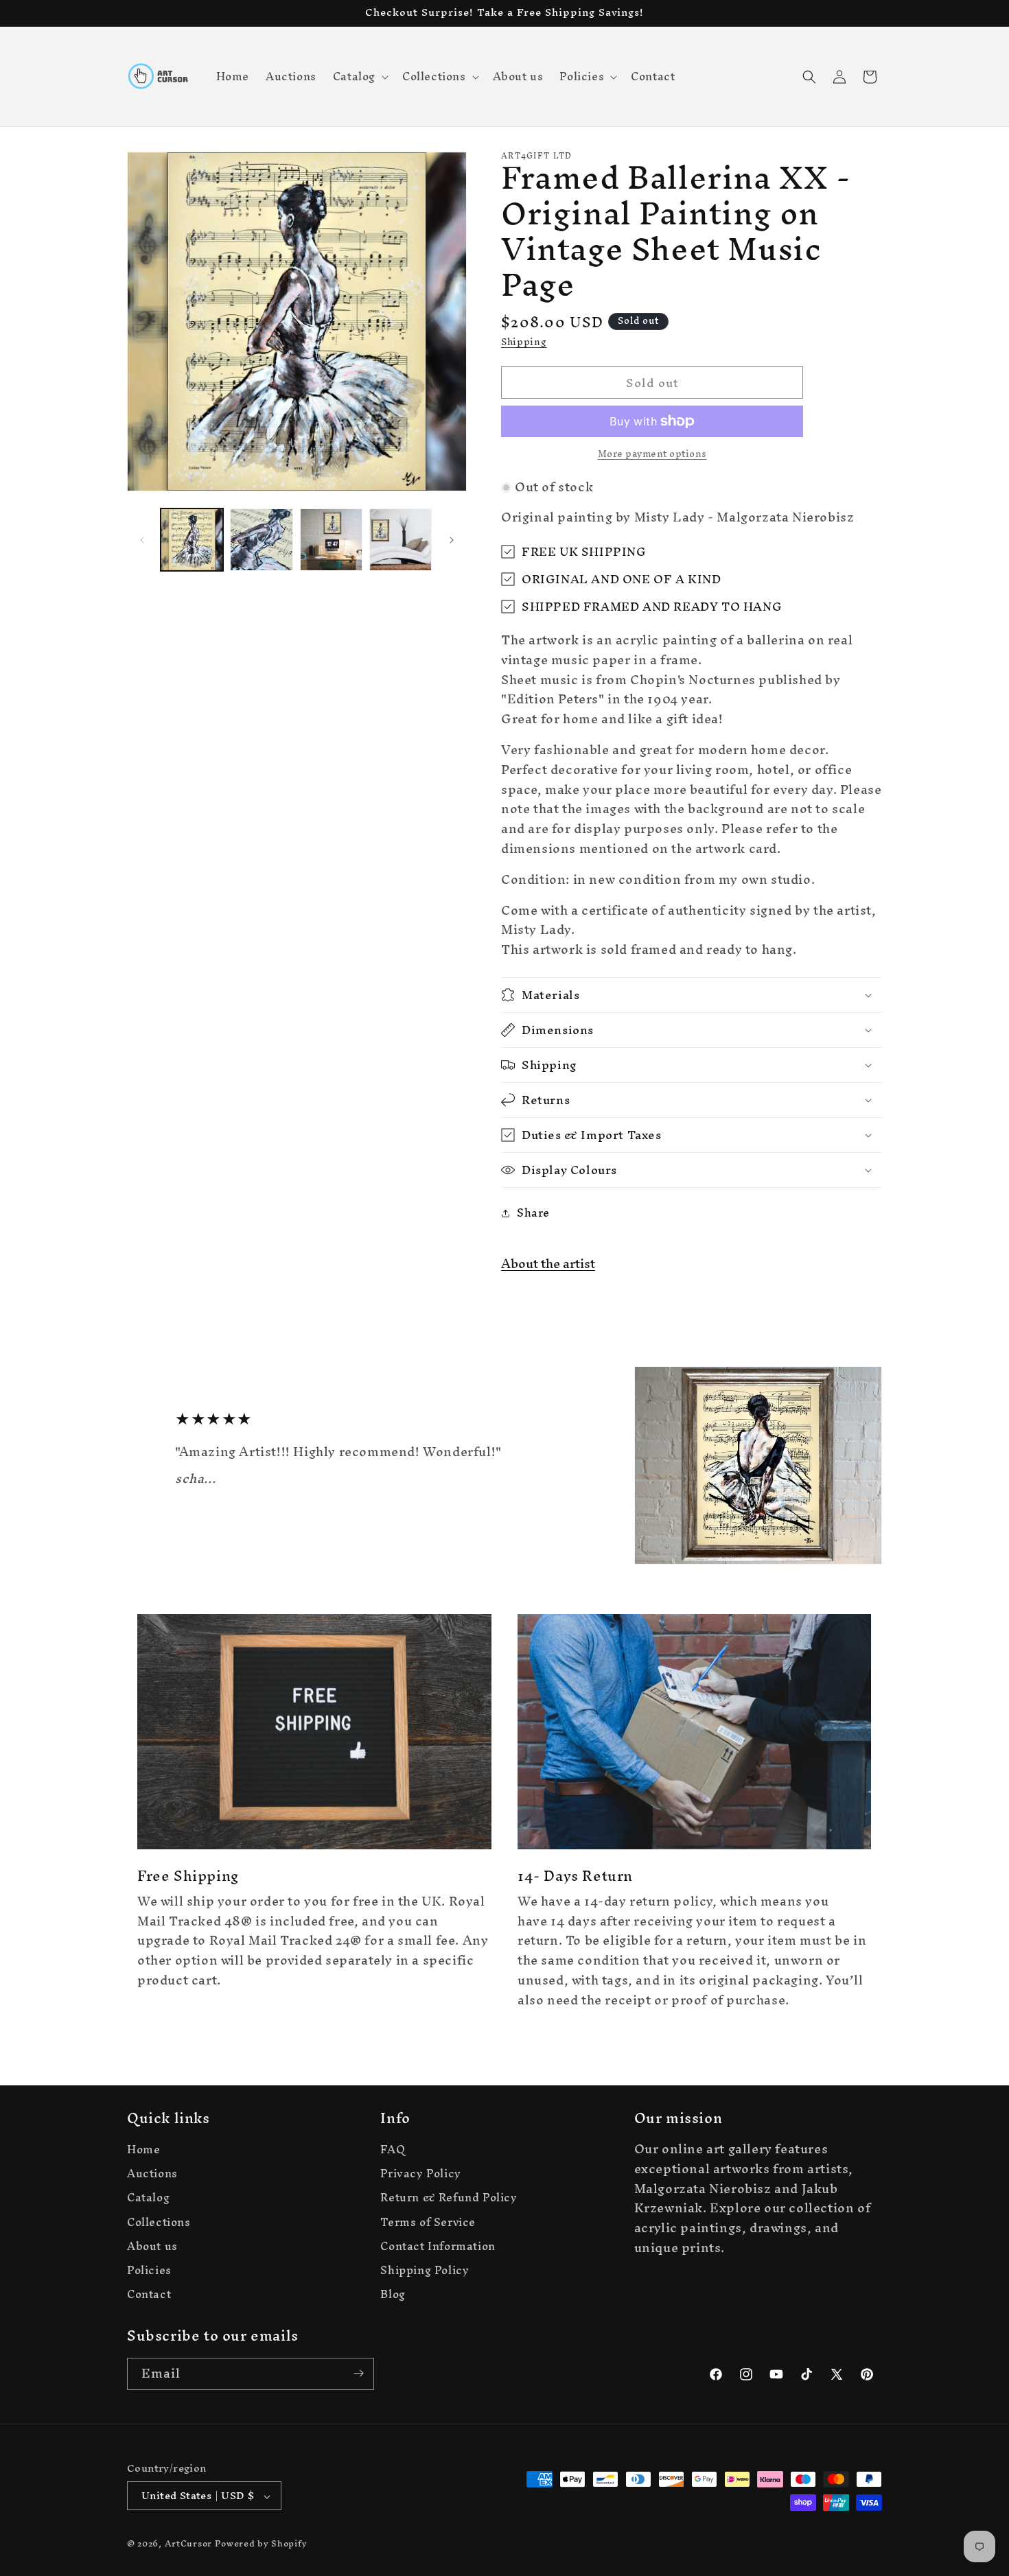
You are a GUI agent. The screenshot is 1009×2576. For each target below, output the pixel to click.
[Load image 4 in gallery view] (401, 540)
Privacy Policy (420, 2174)
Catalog (148, 2198)
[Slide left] (142, 540)
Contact (149, 2295)
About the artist (548, 1264)
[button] (359, 76)
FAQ (393, 2151)
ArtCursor (188, 2544)
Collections (159, 2222)
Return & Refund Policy (449, 2198)
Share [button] (533, 1213)
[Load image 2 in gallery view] (261, 540)
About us (152, 2246)
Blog (393, 2295)
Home (143, 2151)
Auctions (152, 2174)
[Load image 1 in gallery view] (192, 540)
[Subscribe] (358, 2373)
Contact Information (438, 2246)
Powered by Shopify (261, 2544)
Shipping (524, 342)
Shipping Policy (425, 2270)
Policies (149, 2270)
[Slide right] (452, 540)
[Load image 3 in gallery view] (331, 540)
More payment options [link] (652, 454)
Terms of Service (428, 2222)
